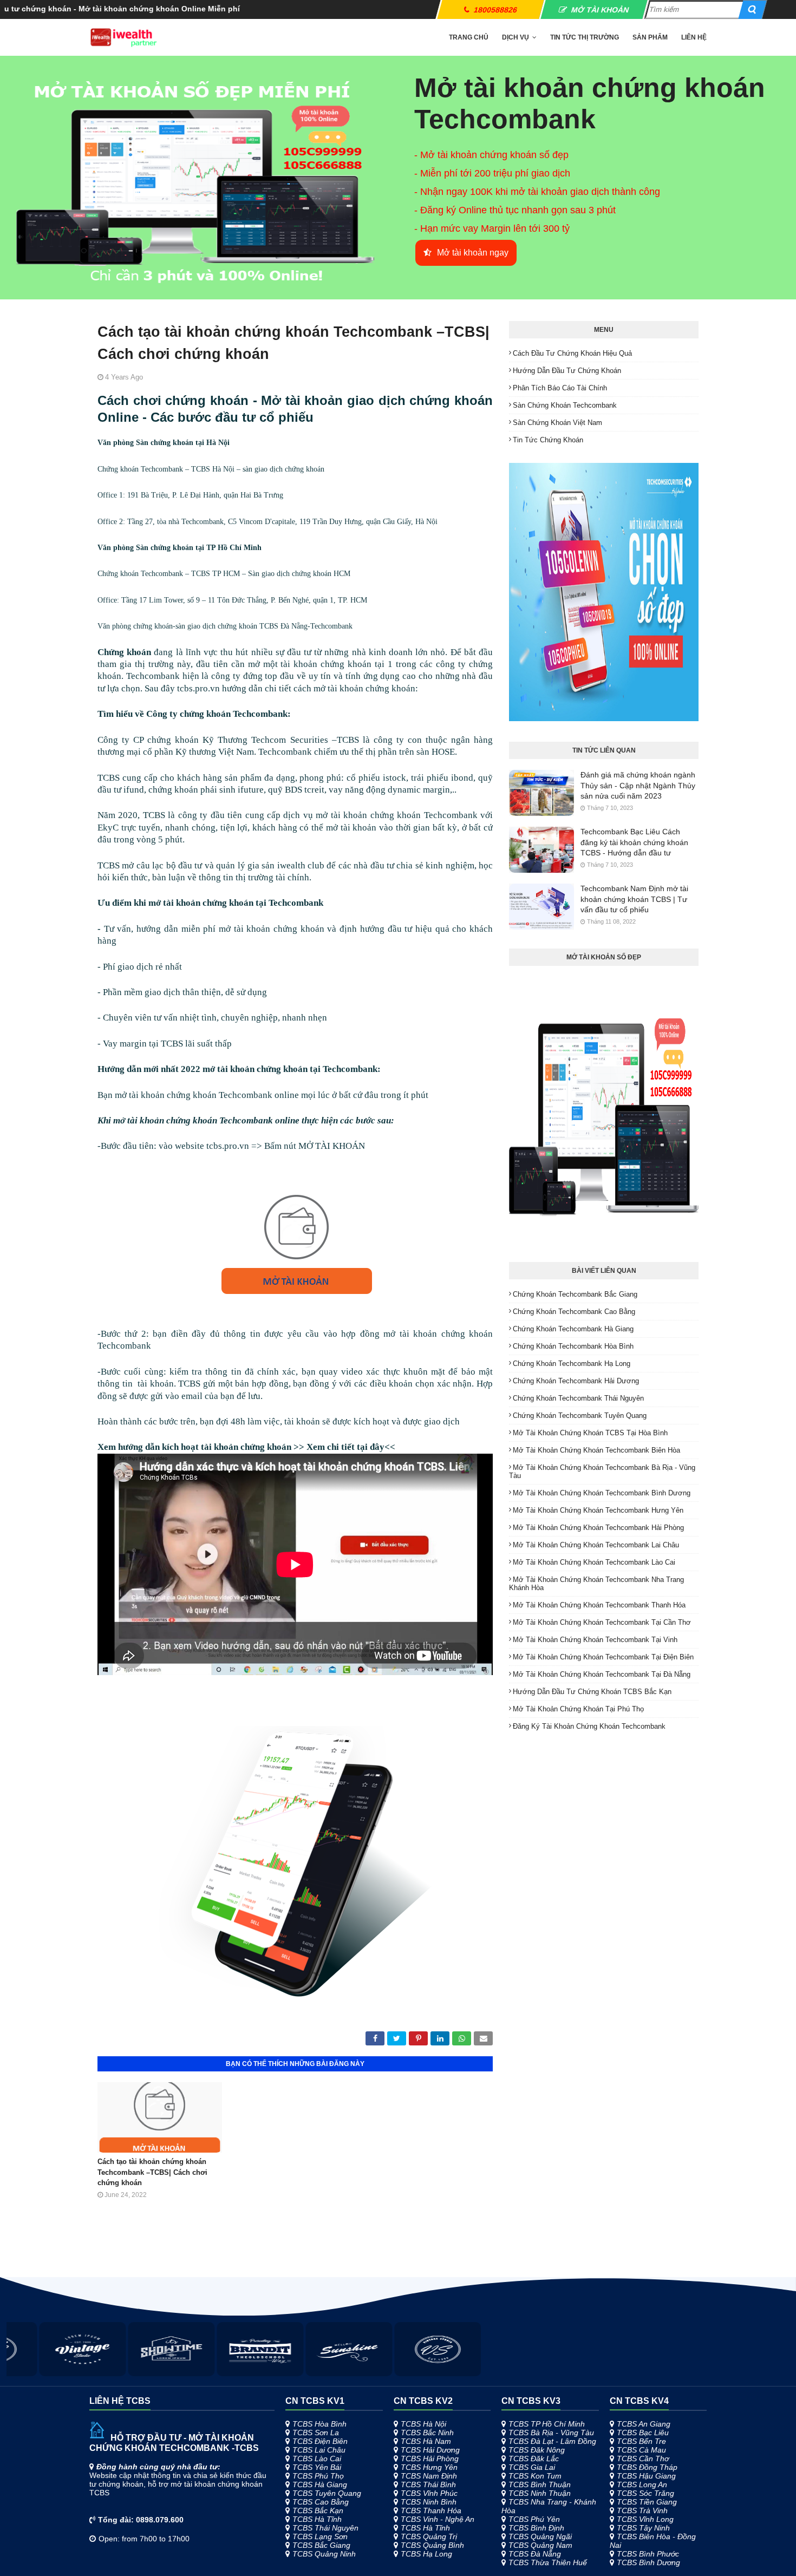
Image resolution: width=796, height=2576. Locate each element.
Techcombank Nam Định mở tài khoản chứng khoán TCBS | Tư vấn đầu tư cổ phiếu (634, 899)
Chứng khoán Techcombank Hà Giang (573, 1329)
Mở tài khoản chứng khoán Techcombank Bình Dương (602, 1493)
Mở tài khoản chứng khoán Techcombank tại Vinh (595, 1640)
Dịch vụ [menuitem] (516, 37)
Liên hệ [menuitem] (694, 37)
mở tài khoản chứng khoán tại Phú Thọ (578, 1709)
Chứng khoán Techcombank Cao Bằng (574, 1312)
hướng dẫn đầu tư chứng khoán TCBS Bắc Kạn (592, 1692)
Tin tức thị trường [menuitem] (585, 37)
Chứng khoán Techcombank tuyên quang (580, 1416)
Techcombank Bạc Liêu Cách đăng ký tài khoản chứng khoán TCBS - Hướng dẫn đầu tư (634, 842)
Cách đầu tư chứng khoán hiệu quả (572, 353)
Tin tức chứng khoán (548, 440)
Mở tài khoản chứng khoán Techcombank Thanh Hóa (599, 1605)
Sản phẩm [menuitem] (650, 37)
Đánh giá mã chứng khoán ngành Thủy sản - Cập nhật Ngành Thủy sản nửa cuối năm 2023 (638, 785)
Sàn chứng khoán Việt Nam (557, 423)
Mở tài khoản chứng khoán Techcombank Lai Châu (596, 1545)
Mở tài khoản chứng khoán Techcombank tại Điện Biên (603, 1657)
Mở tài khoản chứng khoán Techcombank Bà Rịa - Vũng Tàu (602, 1472)
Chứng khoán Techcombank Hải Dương (576, 1381)
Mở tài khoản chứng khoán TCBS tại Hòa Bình (590, 1433)
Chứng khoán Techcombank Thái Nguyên (578, 1398)
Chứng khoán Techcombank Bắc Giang (575, 1294)
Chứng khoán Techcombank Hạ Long (572, 1364)
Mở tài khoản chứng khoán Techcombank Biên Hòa (596, 1450)
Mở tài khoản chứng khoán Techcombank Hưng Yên (598, 1510)
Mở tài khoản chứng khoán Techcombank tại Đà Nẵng (602, 1674)
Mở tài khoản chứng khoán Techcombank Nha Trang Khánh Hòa (596, 1584)
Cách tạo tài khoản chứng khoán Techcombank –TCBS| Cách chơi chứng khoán (152, 2172)
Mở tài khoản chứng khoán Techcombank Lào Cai (594, 1562)
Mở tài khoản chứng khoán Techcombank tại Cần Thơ (602, 1622)
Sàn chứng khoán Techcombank (565, 405)
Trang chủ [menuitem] (469, 37)
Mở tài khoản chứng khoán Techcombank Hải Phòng (598, 1528)
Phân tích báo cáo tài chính (560, 388)
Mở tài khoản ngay (473, 253)
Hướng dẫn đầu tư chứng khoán (567, 371)
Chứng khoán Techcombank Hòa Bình (573, 1346)
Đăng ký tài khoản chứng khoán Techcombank (589, 1726)
